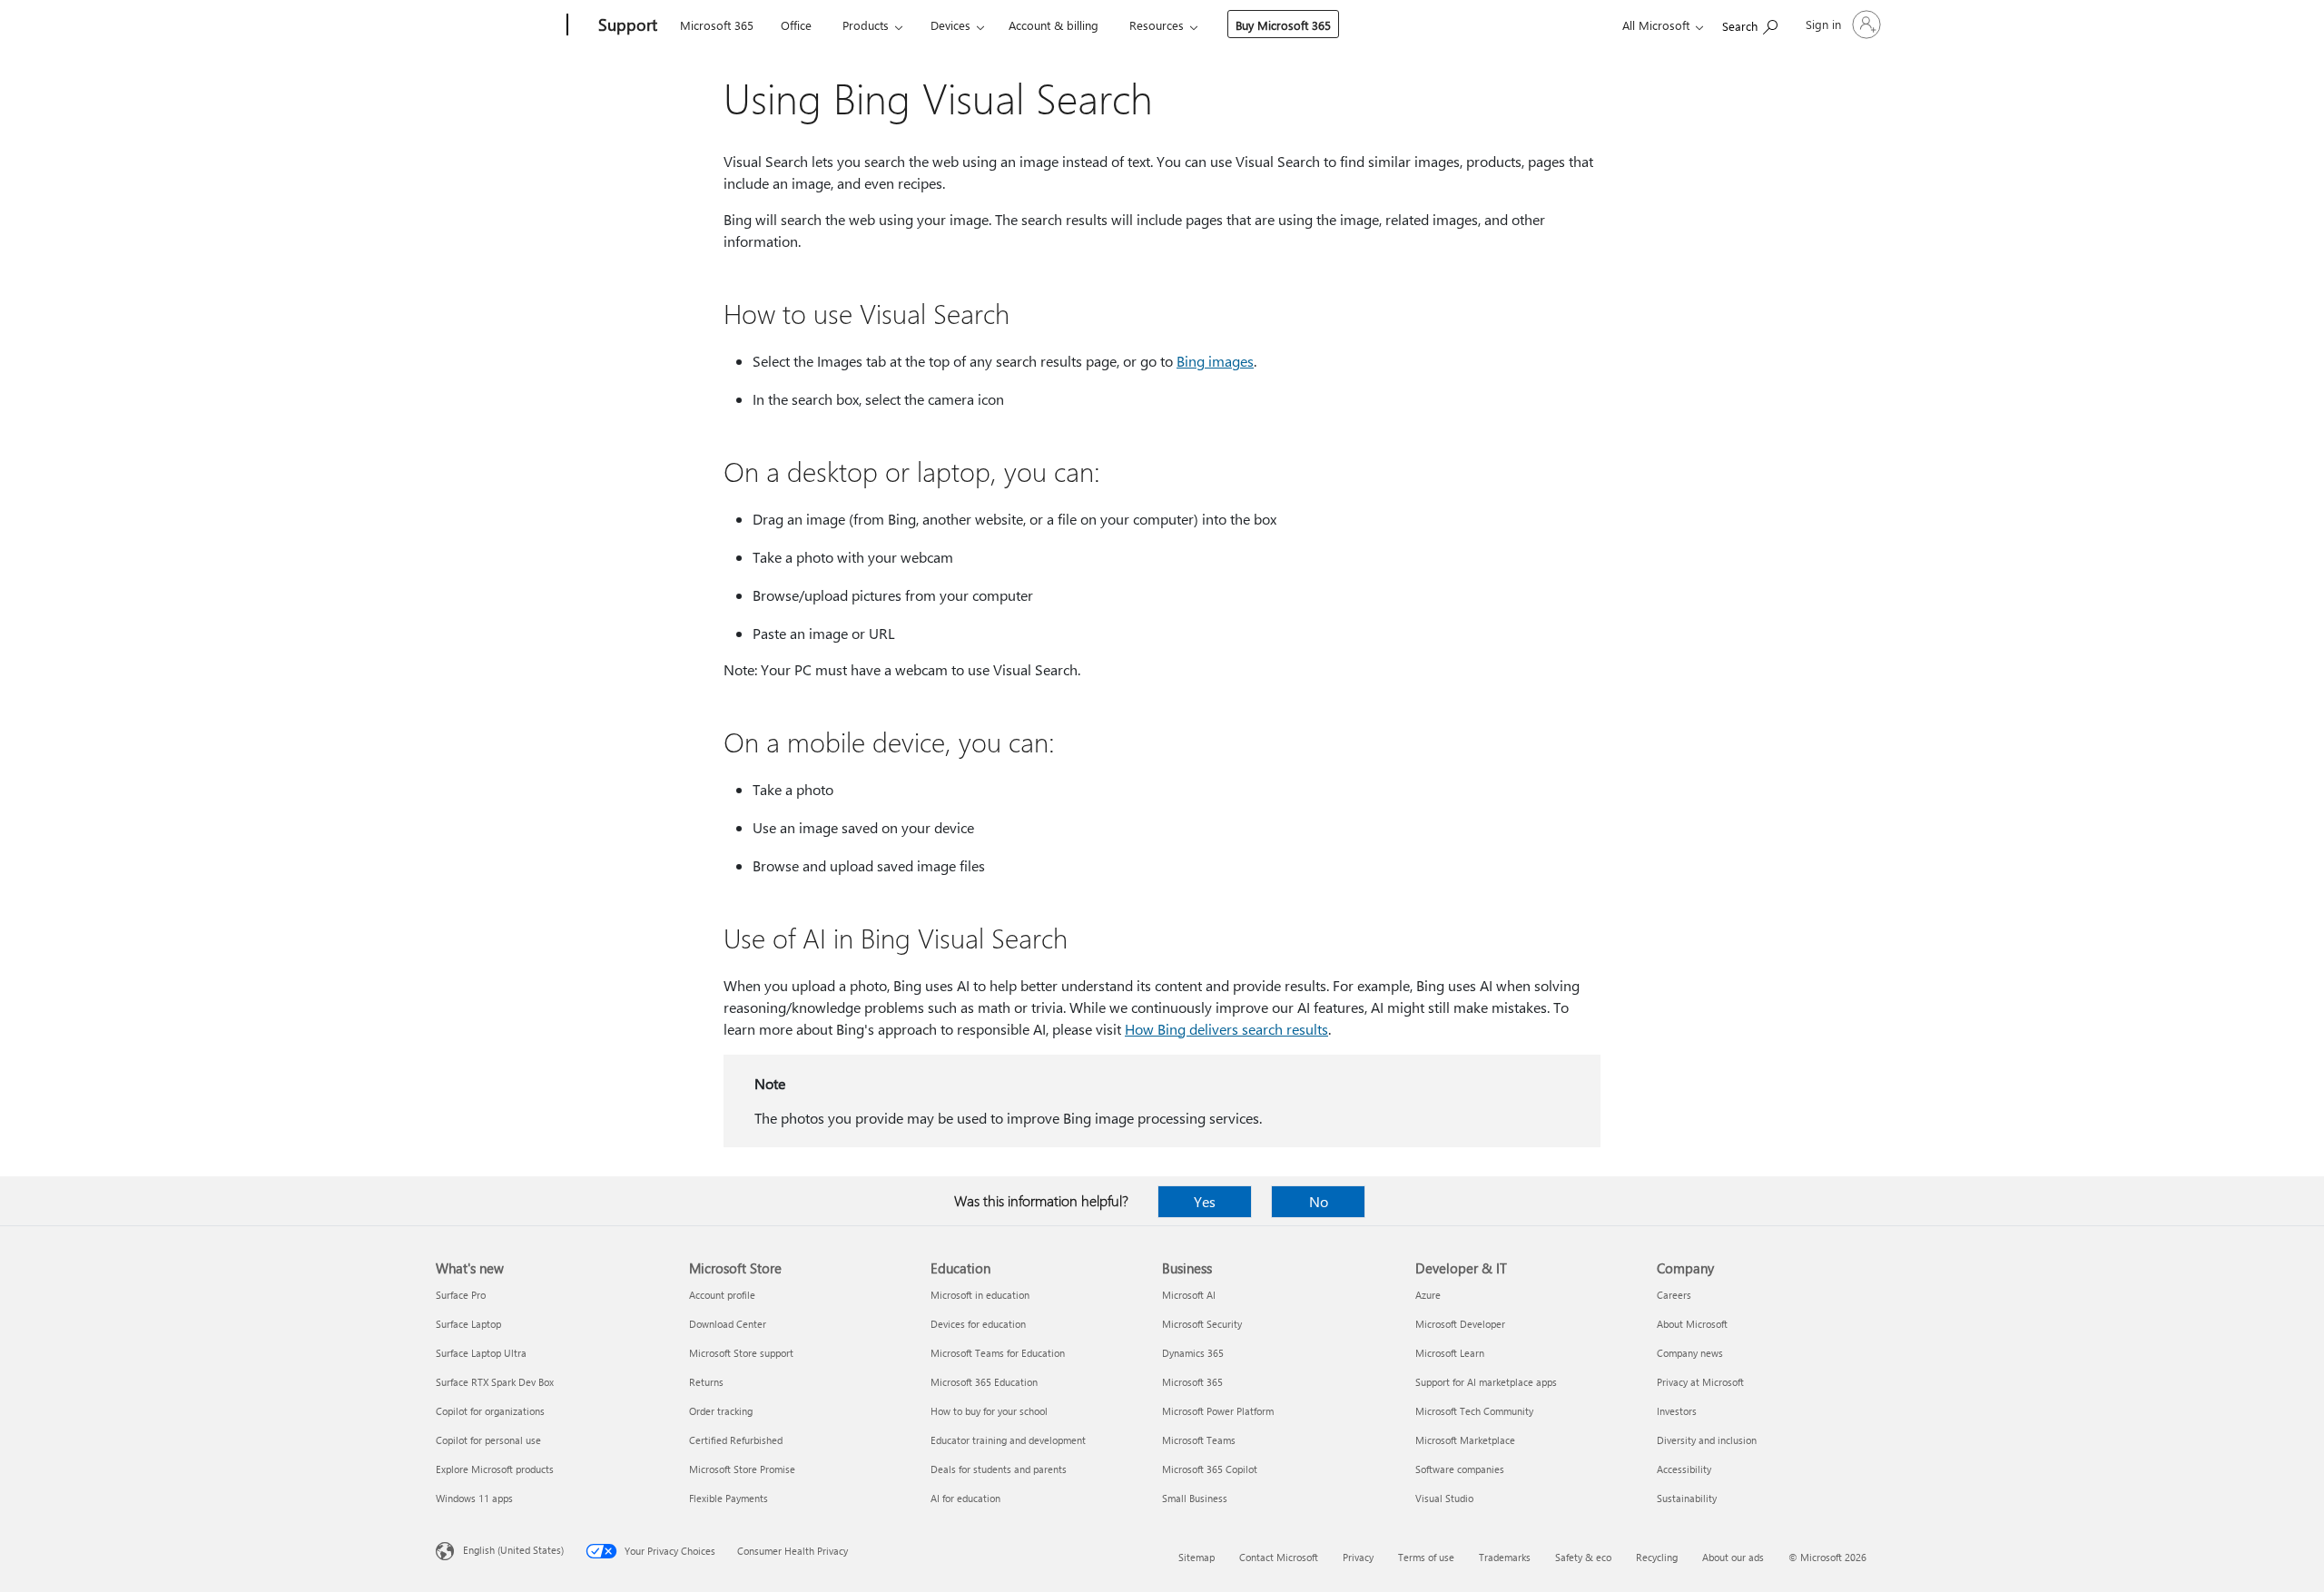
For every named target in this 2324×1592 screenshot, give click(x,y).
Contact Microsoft (1279, 1557)
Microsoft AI (1189, 1295)
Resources (1157, 25)
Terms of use (1426, 1557)
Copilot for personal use (488, 1440)
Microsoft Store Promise (742, 1469)
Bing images (1215, 361)
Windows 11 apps (474, 1498)
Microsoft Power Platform (1218, 1411)
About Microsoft (1692, 1324)
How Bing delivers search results (1226, 1029)
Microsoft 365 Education (984, 1382)
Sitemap (1196, 1557)
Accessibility (1684, 1469)
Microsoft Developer (1460, 1324)
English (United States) (513, 1550)
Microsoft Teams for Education (998, 1353)
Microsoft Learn (1450, 1353)
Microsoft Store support (741, 1353)
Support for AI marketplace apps (1486, 1382)
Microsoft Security (1202, 1324)
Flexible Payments (729, 1498)
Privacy (1358, 1557)
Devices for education (978, 1324)
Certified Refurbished (736, 1440)
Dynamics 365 (1193, 1353)
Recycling (1657, 1557)
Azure (1428, 1295)
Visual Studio (1444, 1498)
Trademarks (1505, 1557)
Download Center (728, 1324)
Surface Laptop (468, 1324)
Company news (1690, 1353)
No (1319, 1201)
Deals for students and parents (999, 1469)
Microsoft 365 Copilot (1210, 1469)
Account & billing (1054, 25)
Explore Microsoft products (495, 1469)
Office (796, 25)
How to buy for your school (989, 1411)
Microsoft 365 (717, 25)
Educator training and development (1008, 1440)
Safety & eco (1583, 1557)
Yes (1205, 1201)
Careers (1674, 1295)
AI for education (965, 1498)
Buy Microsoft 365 (1283, 25)
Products (866, 25)
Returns (706, 1382)
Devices (950, 25)
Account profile (722, 1295)
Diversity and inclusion (1707, 1440)
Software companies (1460, 1469)
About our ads (1733, 1557)
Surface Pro (461, 1295)
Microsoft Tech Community (1474, 1411)
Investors (1677, 1411)
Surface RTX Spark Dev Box (495, 1382)
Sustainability (1687, 1498)
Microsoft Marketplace (1465, 1440)
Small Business (1195, 1498)
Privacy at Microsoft (1700, 1382)
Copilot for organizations (490, 1411)
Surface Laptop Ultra (481, 1353)
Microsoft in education (980, 1295)
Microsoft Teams (1199, 1440)
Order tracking (721, 1411)
